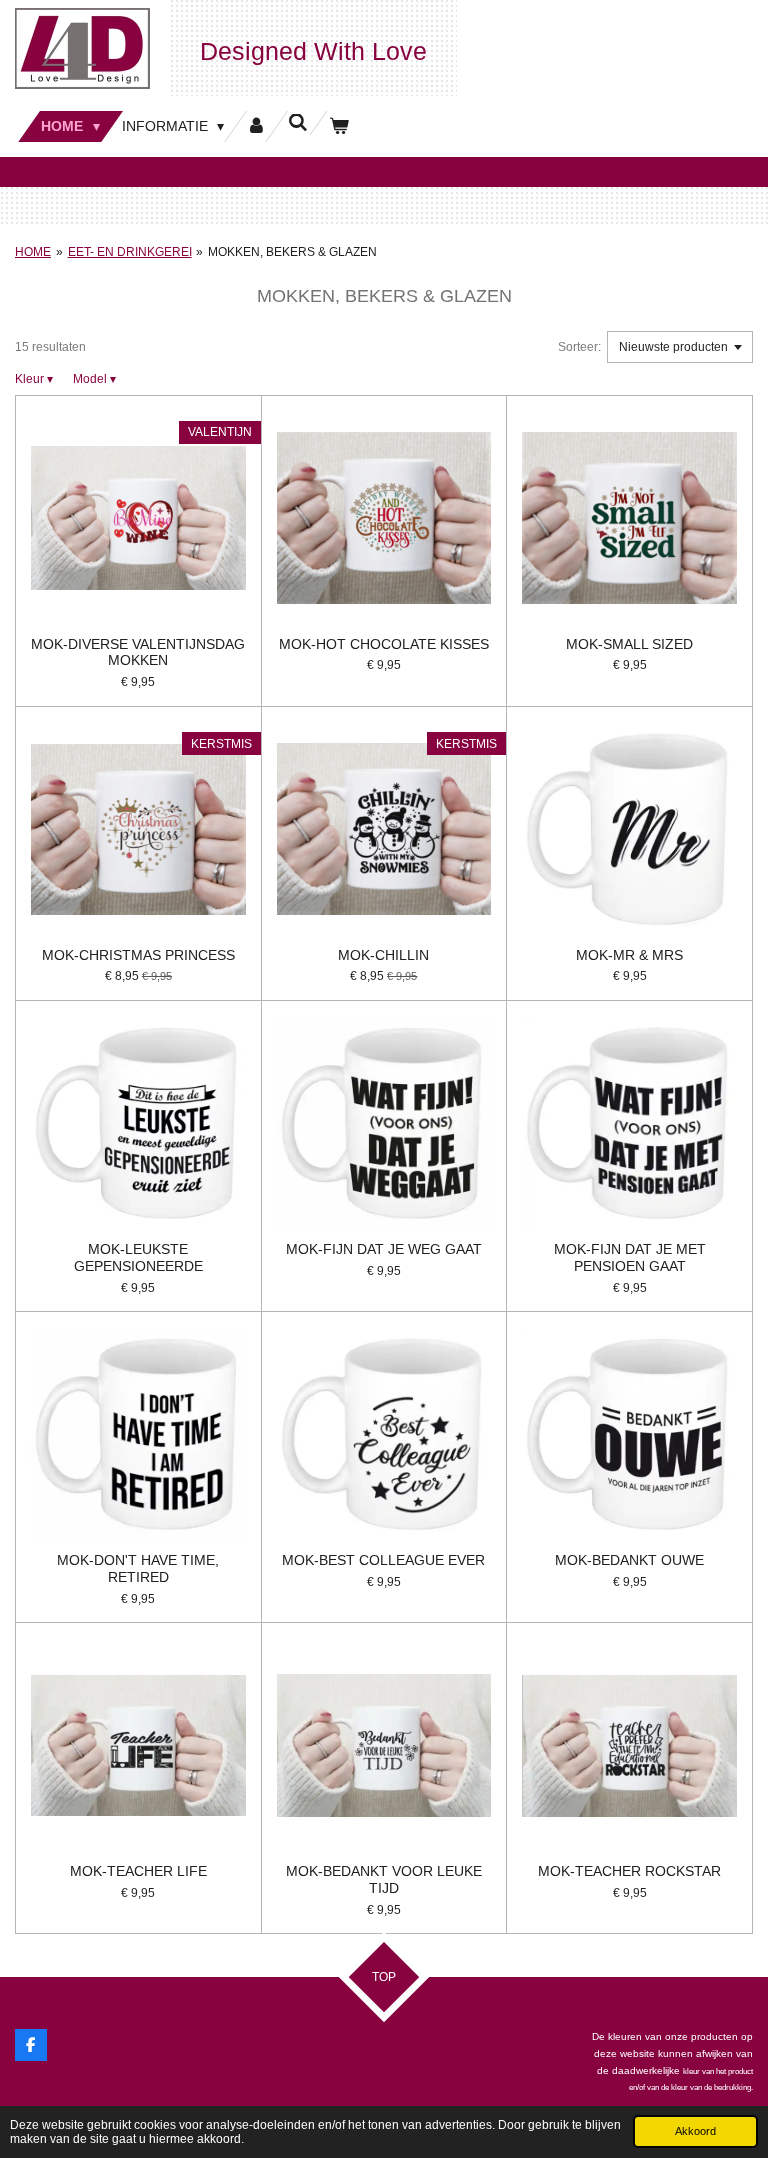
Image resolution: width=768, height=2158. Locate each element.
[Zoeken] (298, 123)
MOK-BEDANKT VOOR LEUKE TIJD (384, 1879)
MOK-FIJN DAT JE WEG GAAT (384, 1249)
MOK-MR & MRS (629, 955)
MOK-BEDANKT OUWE (629, 1560)
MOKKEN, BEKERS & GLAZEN (292, 252)
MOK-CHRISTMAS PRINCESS (138, 955)
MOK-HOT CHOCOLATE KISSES (384, 644)
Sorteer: (579, 347)
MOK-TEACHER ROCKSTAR (629, 1871)
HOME (33, 252)
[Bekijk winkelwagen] (339, 126)
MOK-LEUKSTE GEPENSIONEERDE (138, 1257)
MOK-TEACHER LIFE (138, 1871)
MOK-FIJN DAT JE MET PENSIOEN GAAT (630, 1257)
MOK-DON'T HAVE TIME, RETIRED (138, 1568)
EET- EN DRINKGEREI (130, 252)
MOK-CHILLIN (383, 955)
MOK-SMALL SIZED (629, 644)
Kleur (34, 379)
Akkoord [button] (695, 2131)
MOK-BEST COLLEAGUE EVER (383, 1560)
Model (94, 379)
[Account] (256, 126)
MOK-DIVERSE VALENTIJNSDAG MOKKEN (138, 652)
